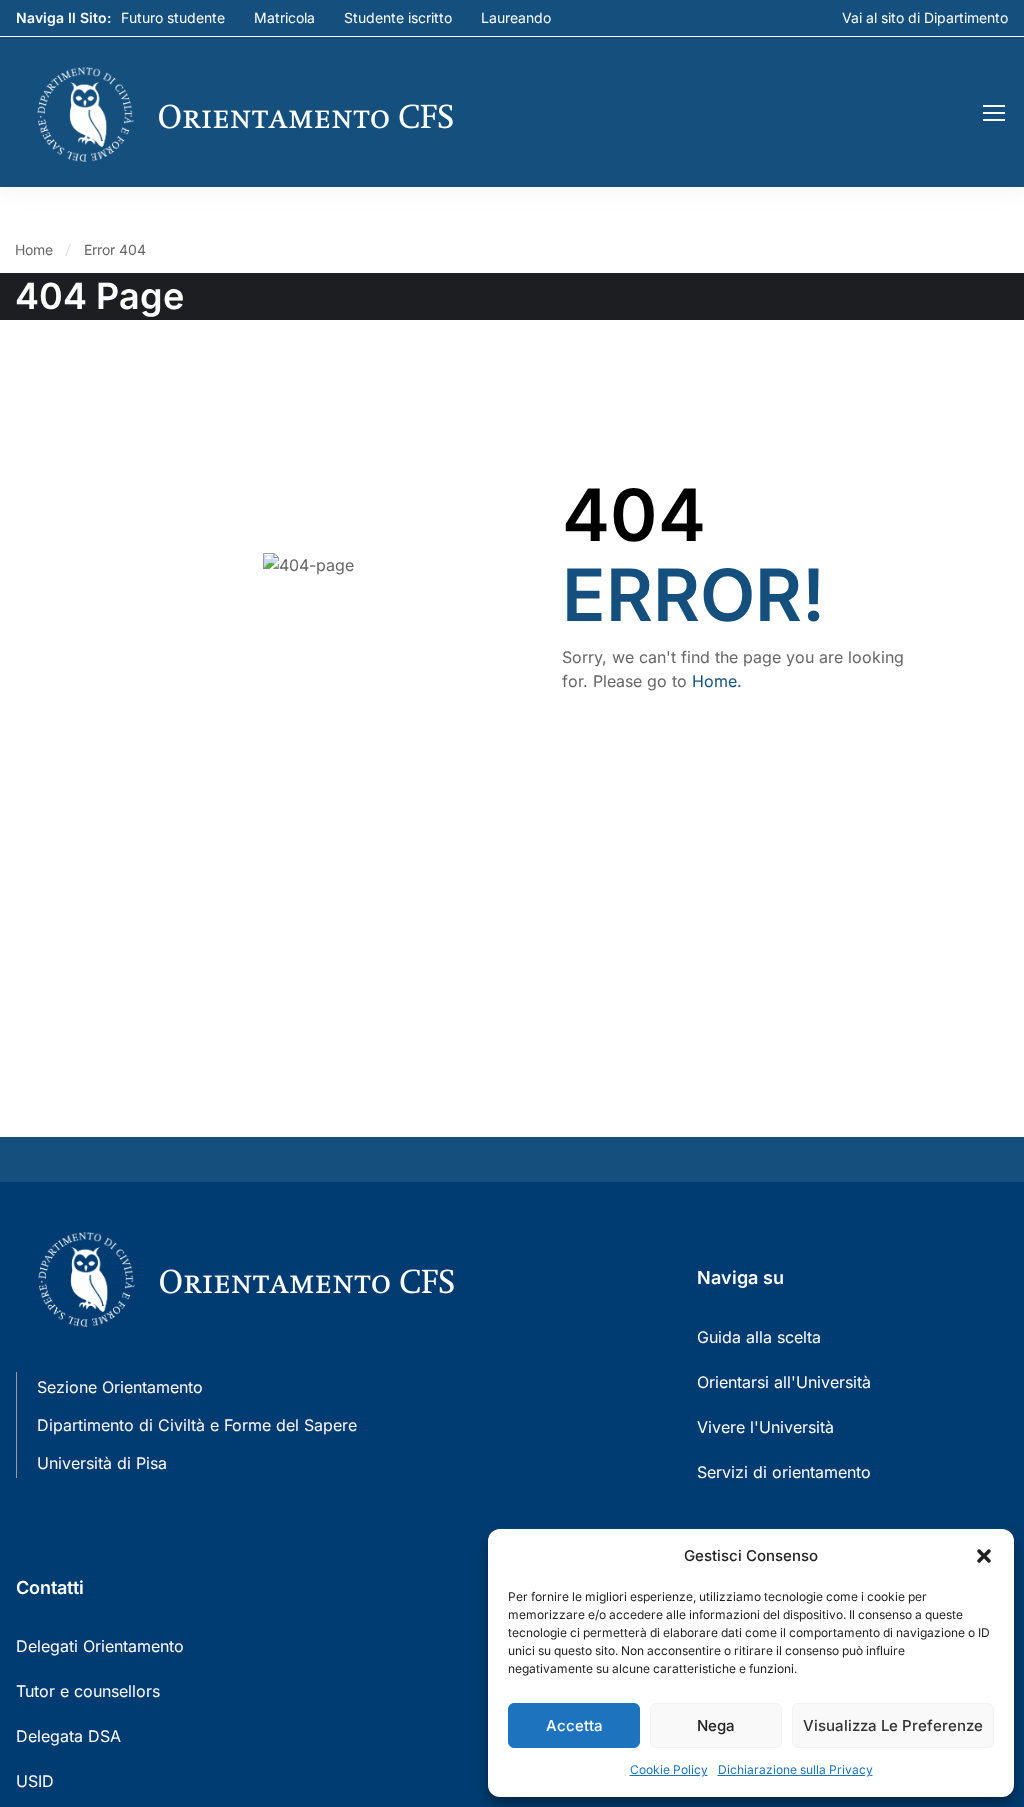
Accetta (574, 1725)
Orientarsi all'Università (784, 1382)
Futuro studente (173, 17)
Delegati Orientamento (100, 1646)
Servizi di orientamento (784, 1472)
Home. (717, 681)
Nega (716, 1725)
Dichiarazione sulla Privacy (795, 1769)
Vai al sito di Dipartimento (925, 17)
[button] (984, 1556)
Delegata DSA (68, 1736)
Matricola (284, 17)
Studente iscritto (398, 17)
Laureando (516, 17)
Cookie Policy (669, 1769)
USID (35, 1781)
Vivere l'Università (765, 1427)
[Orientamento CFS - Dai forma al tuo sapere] (265, 114)
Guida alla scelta (759, 1337)
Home (34, 249)
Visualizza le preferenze (893, 1725)
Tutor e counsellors (88, 1691)
